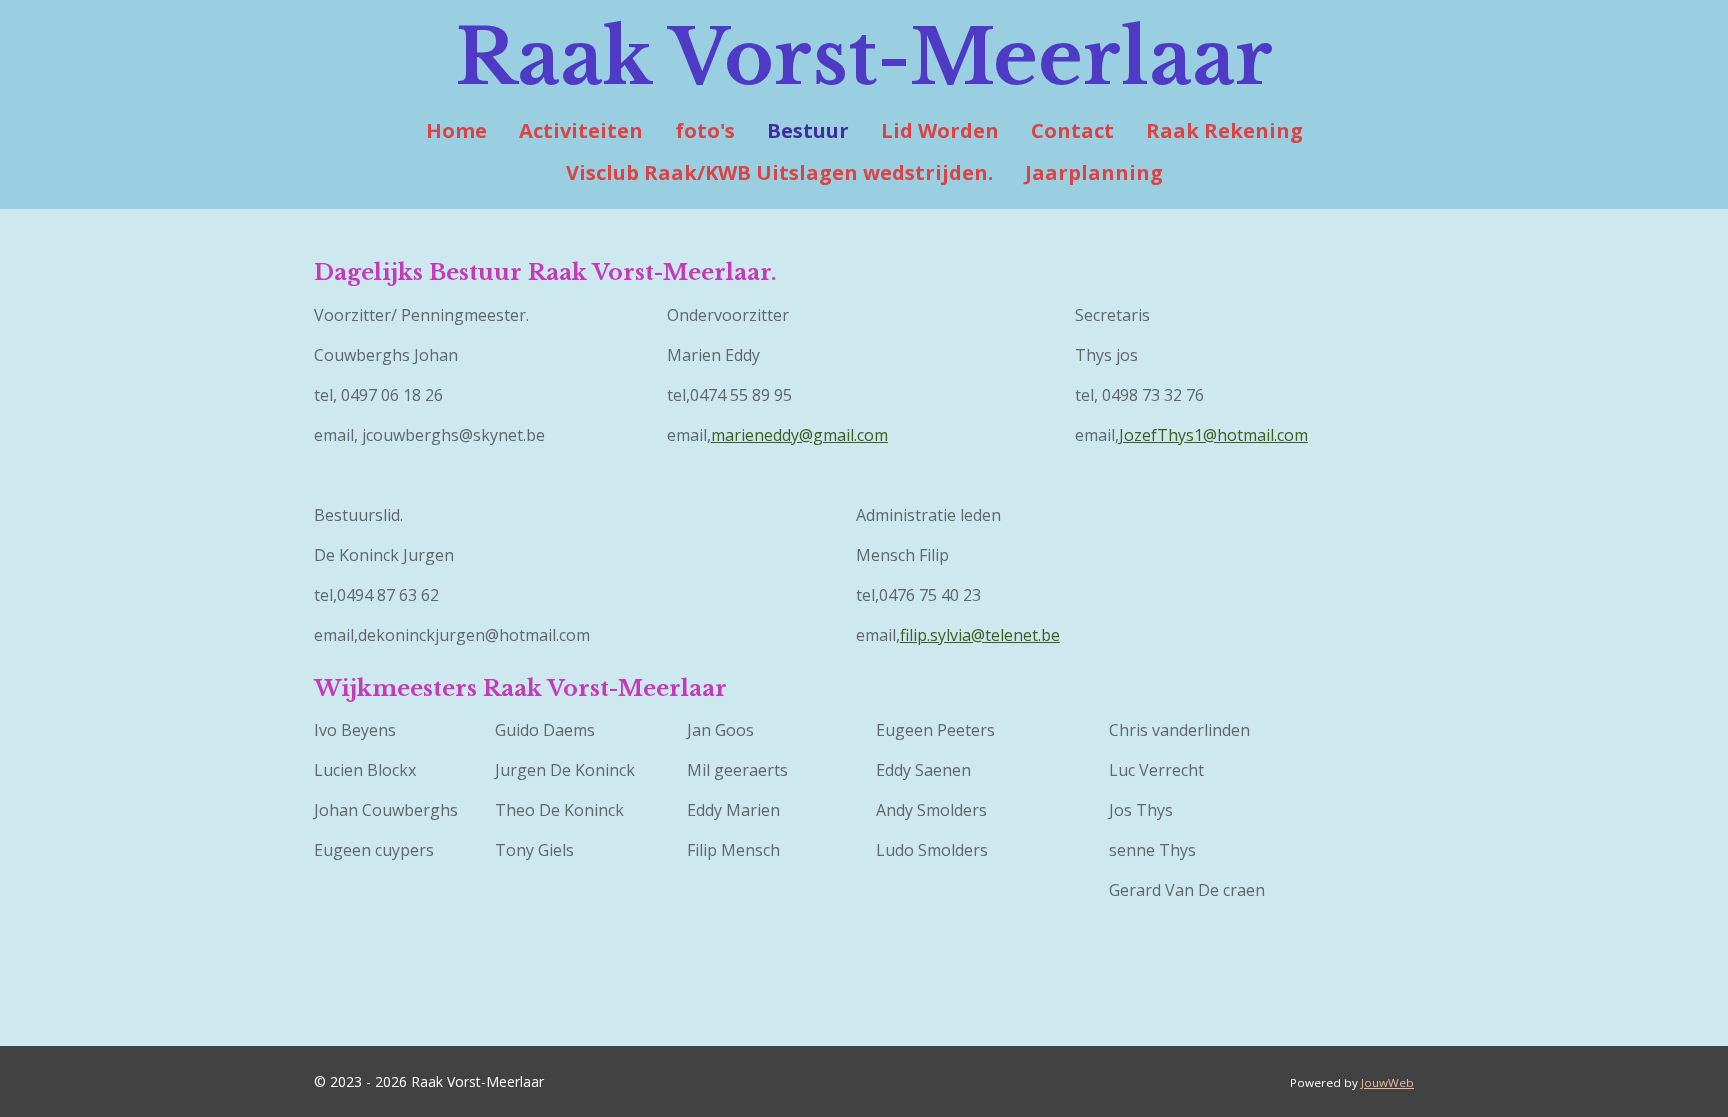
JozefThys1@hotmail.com (1213, 435)
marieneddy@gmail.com (799, 435)
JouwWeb (1387, 1082)
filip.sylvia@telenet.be (980, 635)
